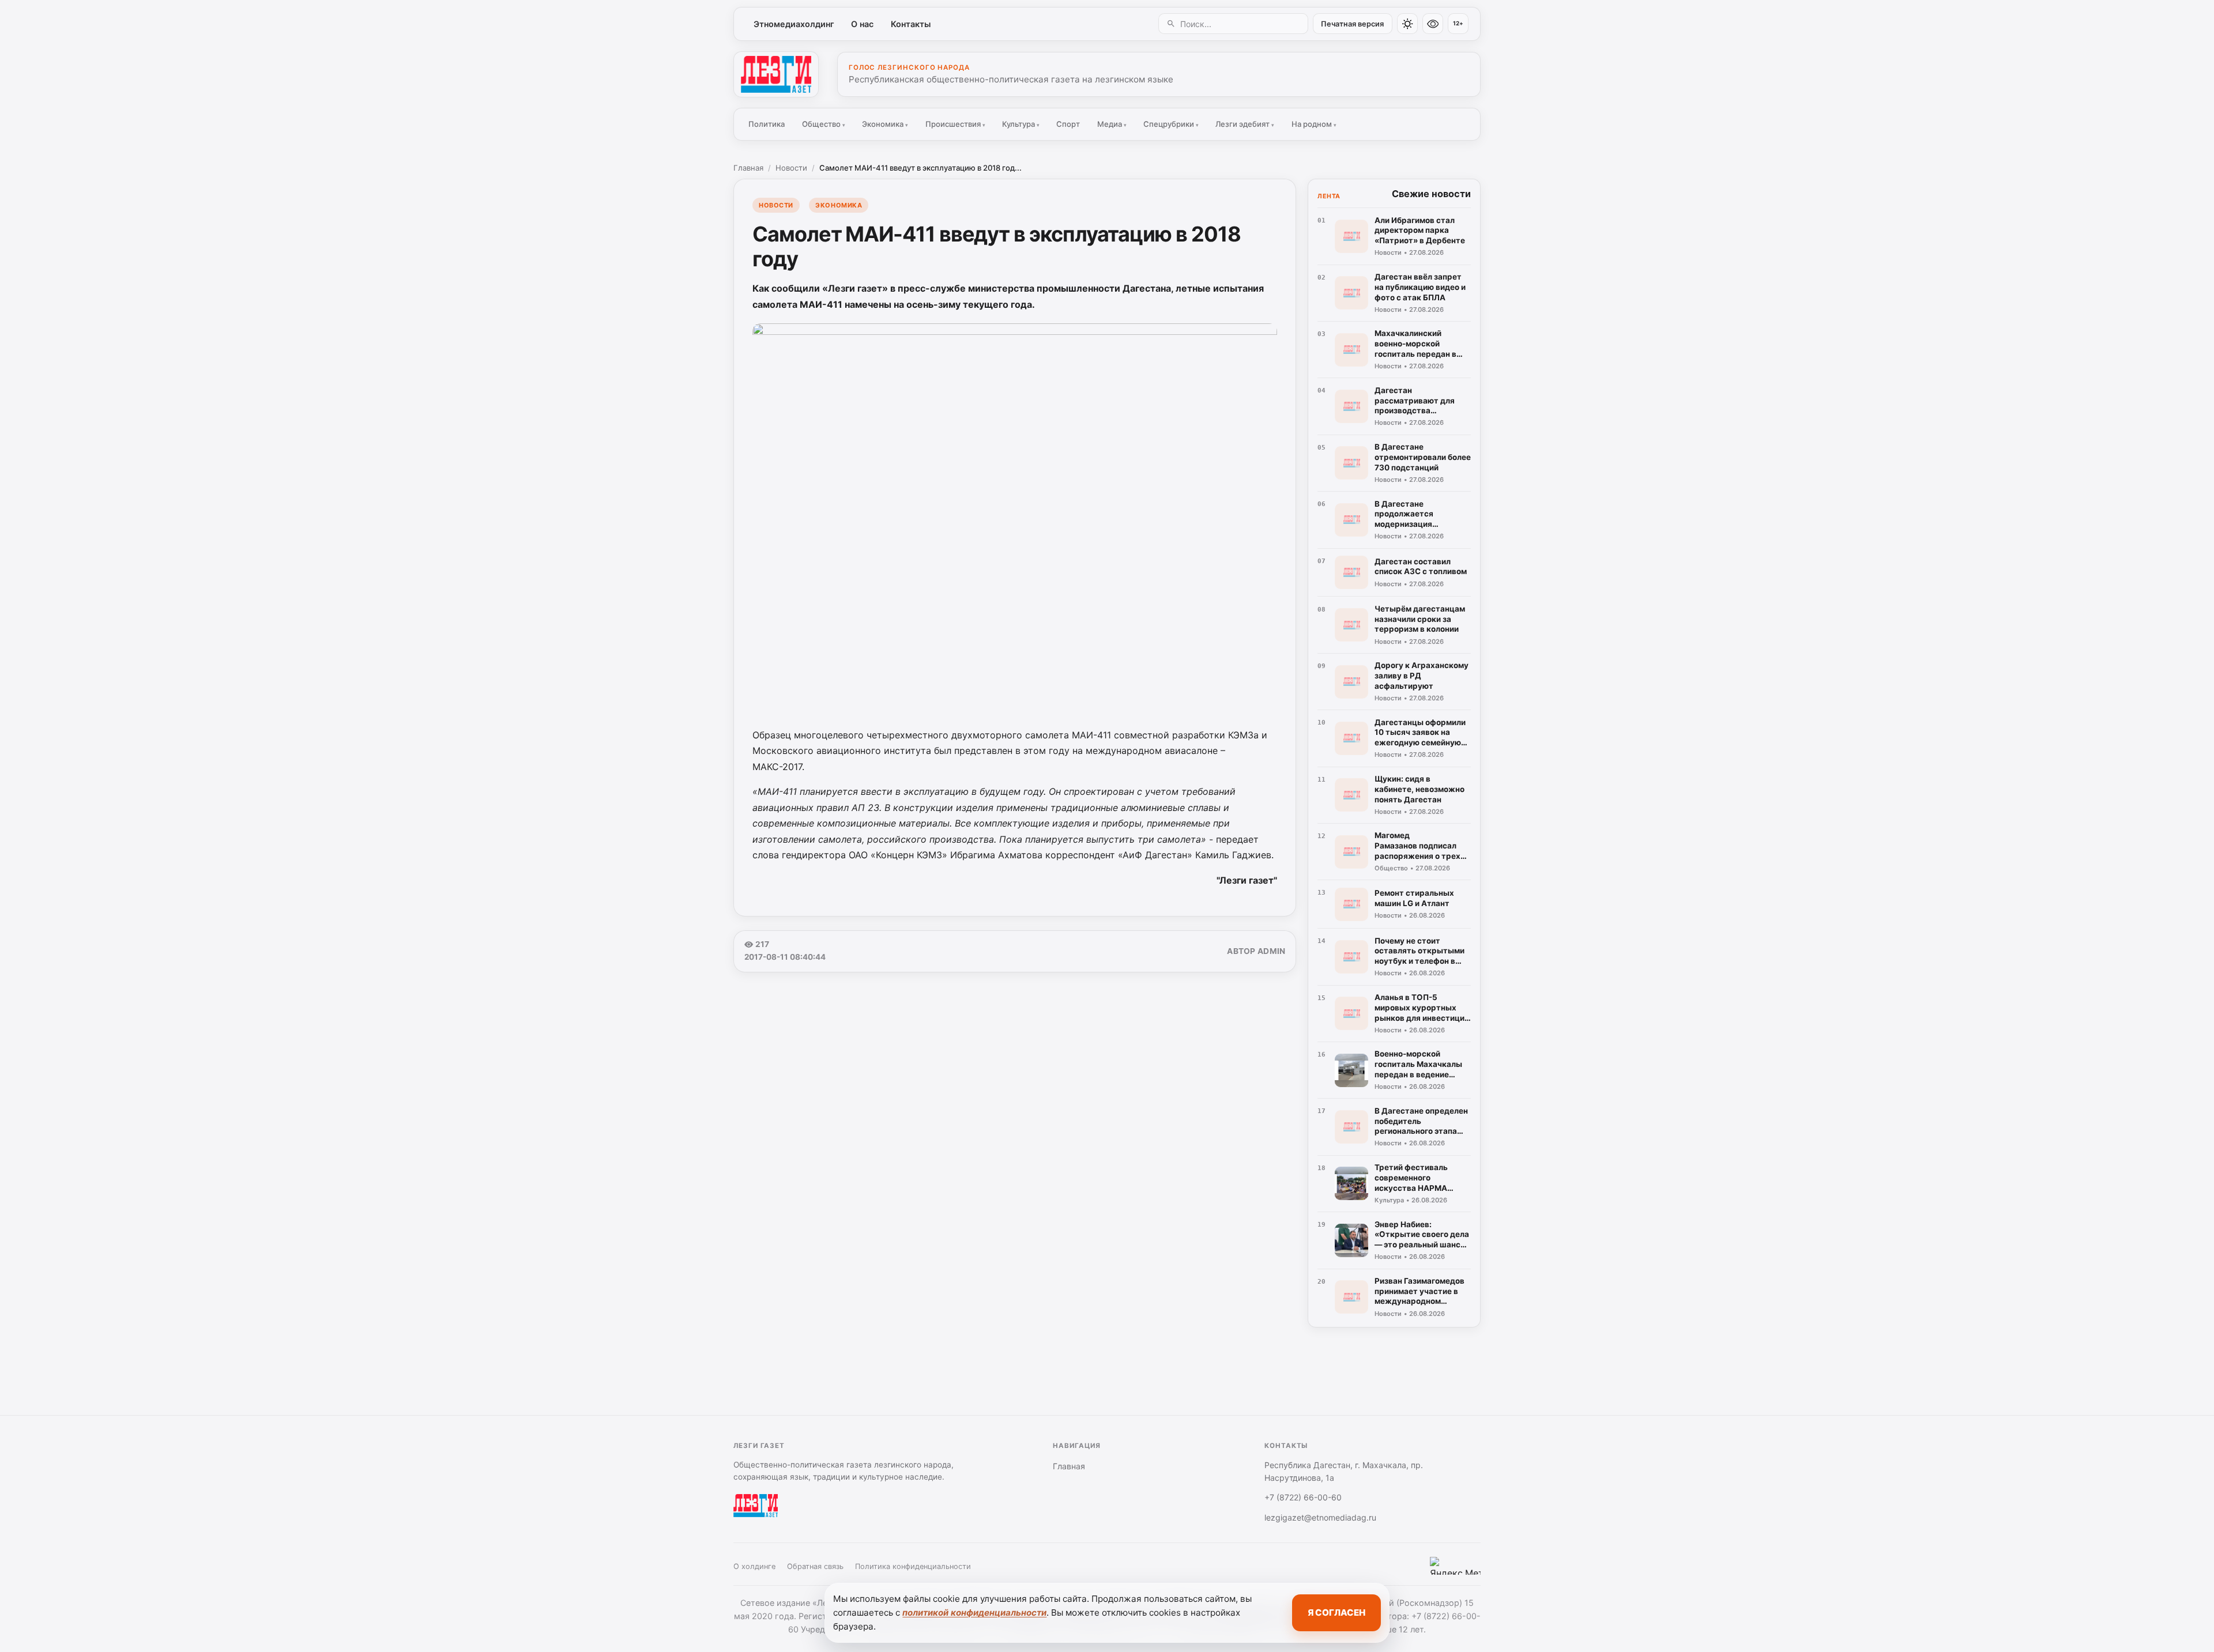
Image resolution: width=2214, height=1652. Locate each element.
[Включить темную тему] (1407, 24)
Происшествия (955, 124)
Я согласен (1336, 1613)
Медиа (1112, 124)
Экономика (885, 124)
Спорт (1068, 124)
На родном (1314, 124)
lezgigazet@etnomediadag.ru (1320, 1517)
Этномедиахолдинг (794, 24)
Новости (791, 168)
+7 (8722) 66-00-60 (1303, 1497)
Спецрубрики (1171, 124)
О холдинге (754, 1566)
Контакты (911, 24)
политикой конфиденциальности (974, 1613)
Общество (824, 124)
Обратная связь (815, 1566)
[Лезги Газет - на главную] (776, 74)
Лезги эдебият (1245, 124)
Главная (748, 168)
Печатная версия (1352, 24)
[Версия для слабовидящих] (1433, 24)
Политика (767, 124)
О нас (862, 24)
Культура (1021, 124)
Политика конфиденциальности (913, 1566)
